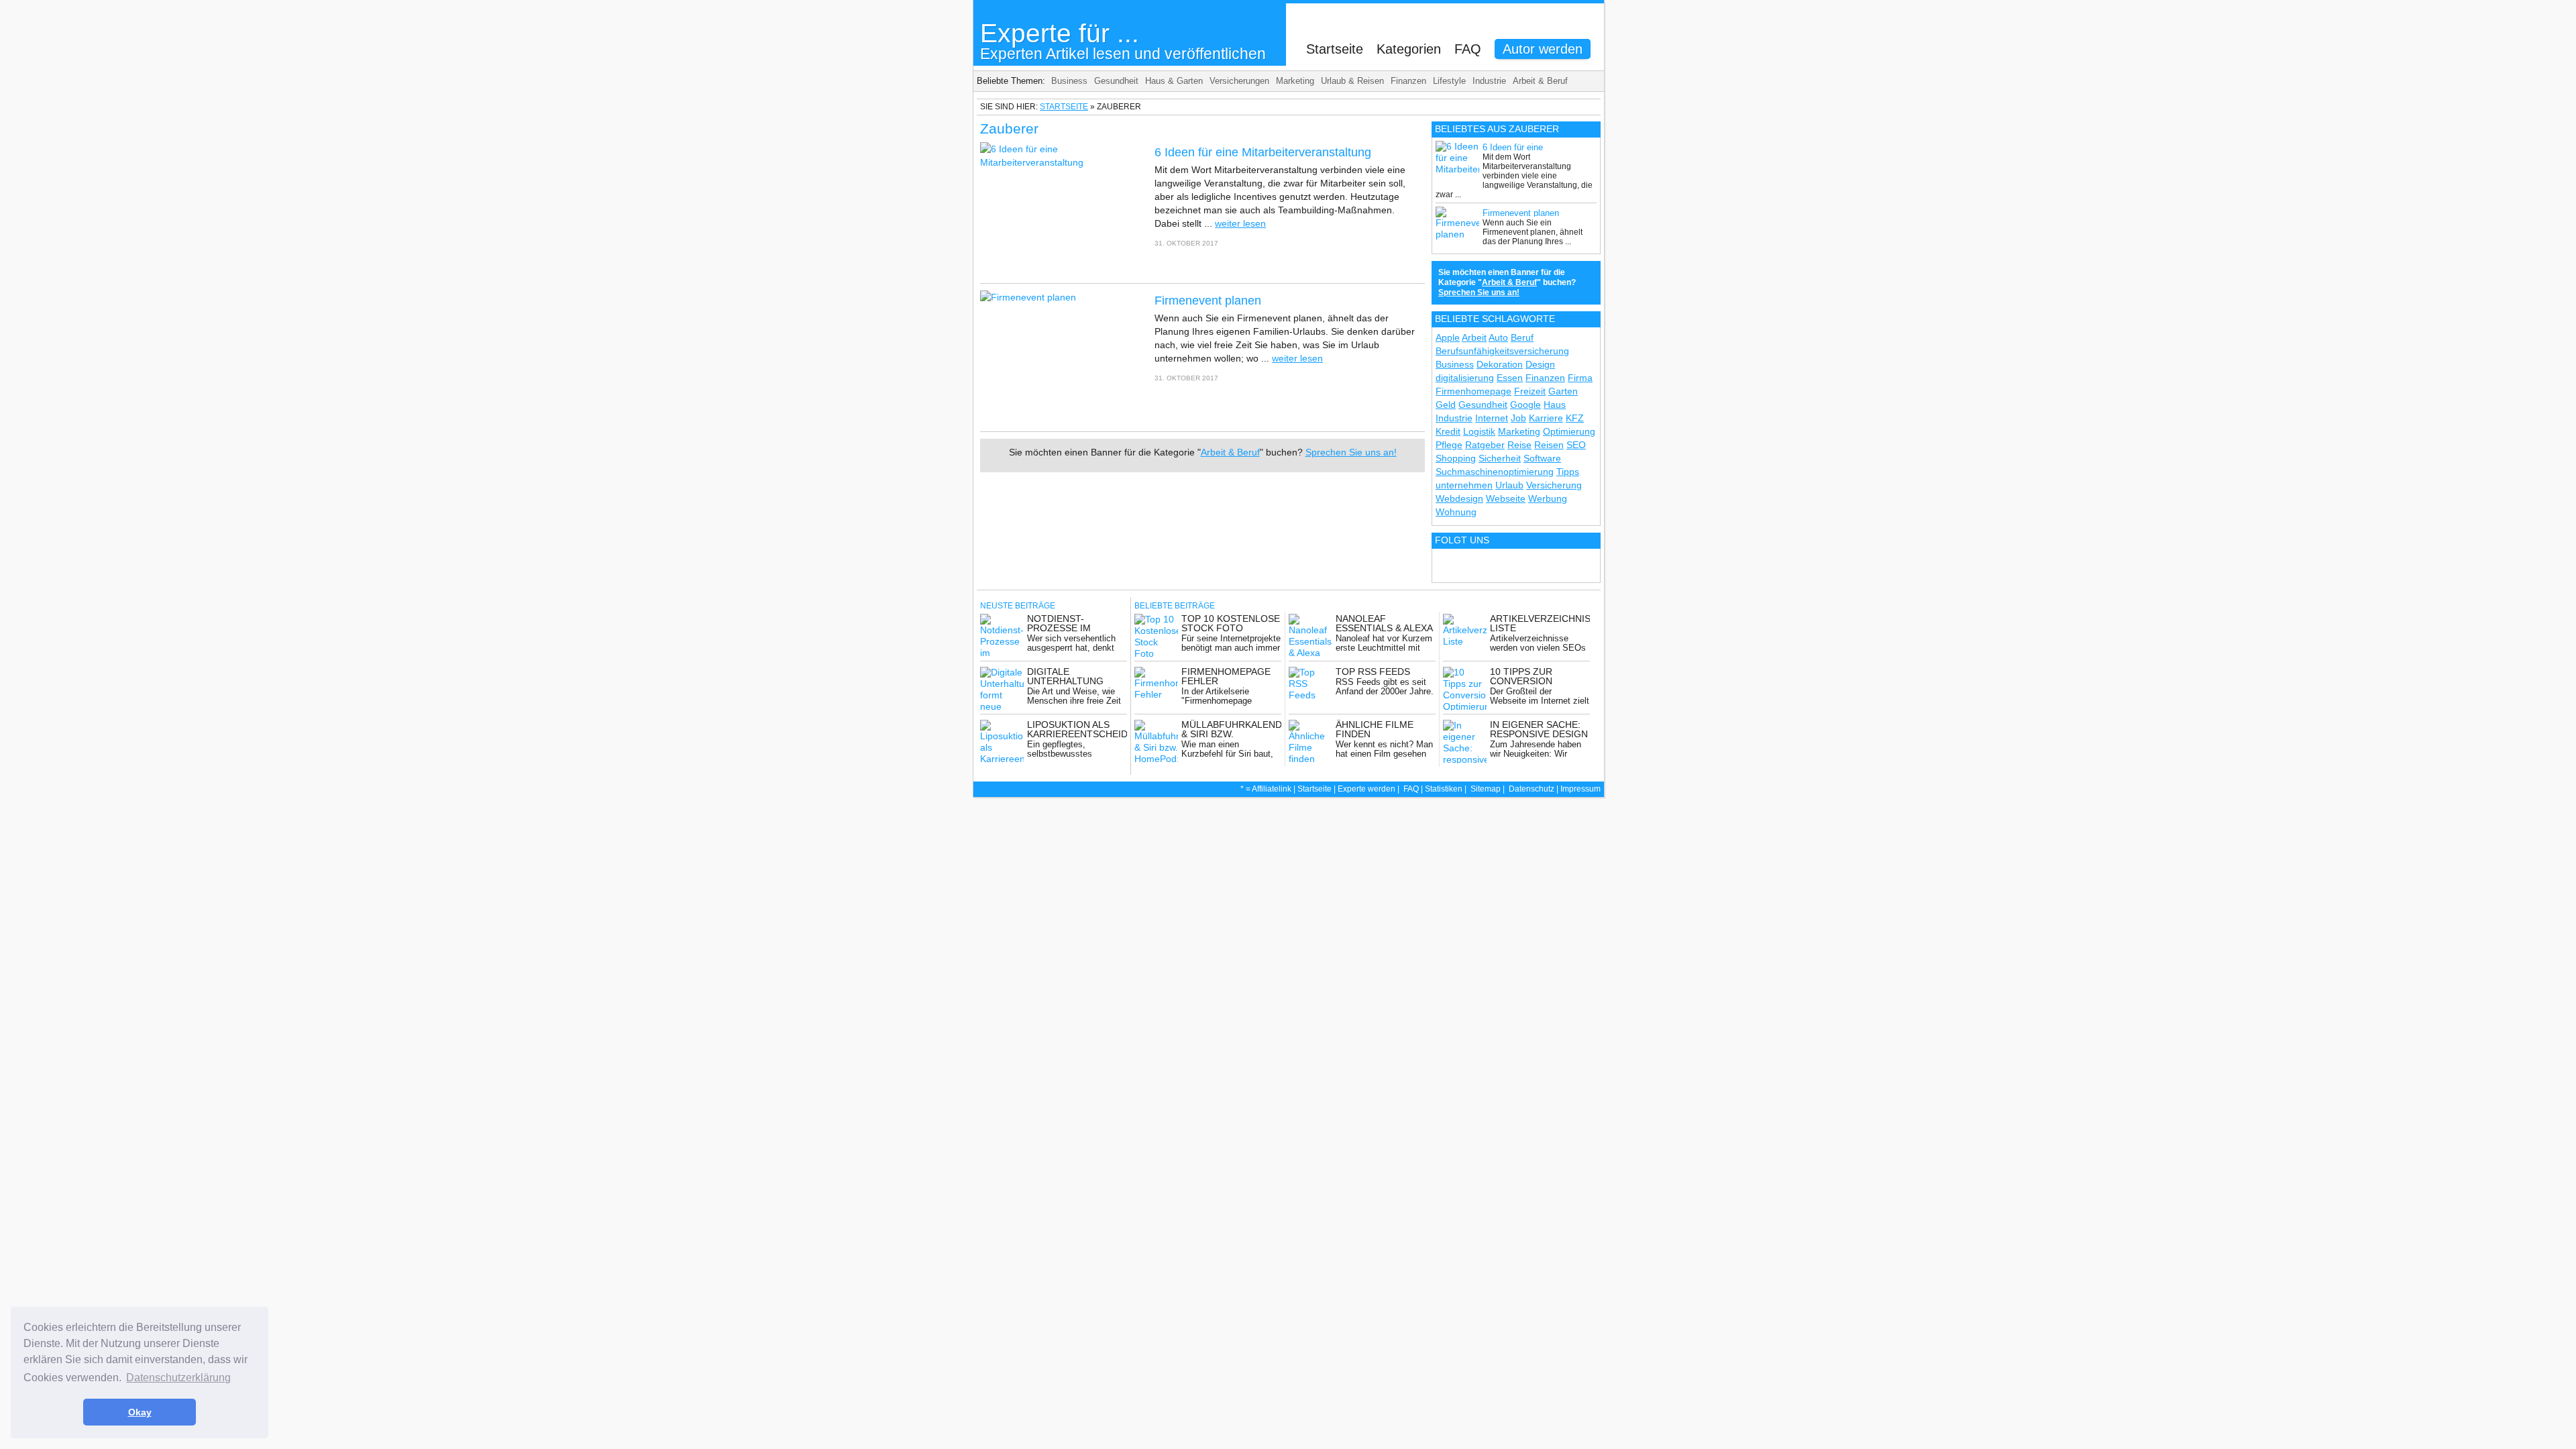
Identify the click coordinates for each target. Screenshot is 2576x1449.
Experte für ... (1123, 41)
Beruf (1522, 337)
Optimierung (1569, 431)
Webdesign (1459, 498)
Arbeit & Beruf (1540, 81)
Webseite (1506, 498)
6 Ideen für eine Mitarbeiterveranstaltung (1263, 152)
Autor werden (1543, 49)
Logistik (1479, 431)
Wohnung (1456, 512)
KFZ (1575, 418)
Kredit (1448, 431)
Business (1069, 81)
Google (1525, 405)
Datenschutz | (1535, 789)
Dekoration (1500, 364)
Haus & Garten (1174, 81)
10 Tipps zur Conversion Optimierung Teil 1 (1538, 681)
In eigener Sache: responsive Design (1539, 729)
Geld (1446, 405)
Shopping (1456, 458)
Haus (1555, 405)
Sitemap (1486, 789)
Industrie (1489, 81)
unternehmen (1464, 485)
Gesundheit (1116, 81)
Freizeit (1530, 391)
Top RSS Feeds (1373, 672)
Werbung (1548, 498)
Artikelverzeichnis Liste (1540, 623)
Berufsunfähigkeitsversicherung (1502, 351)
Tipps (1568, 472)
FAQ (1468, 49)
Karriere (1546, 418)
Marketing (1295, 81)
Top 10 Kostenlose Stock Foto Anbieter (1231, 628)
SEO (1576, 445)
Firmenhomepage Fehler (1226, 676)
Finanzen (1408, 81)
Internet (1492, 418)
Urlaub (1509, 485)
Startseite (1335, 49)
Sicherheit (1500, 458)
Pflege (1449, 445)
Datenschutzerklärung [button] (178, 1378)
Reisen (1549, 445)
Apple (1448, 337)
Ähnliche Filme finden (1375, 729)
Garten (1563, 391)
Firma (1580, 378)
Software (1542, 458)
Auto (1498, 337)
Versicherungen (1239, 81)
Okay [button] (140, 1412)
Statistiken (1444, 789)
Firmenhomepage (1473, 391)
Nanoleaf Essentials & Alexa (1384, 623)
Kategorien (1409, 49)
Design (1540, 364)
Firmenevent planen (1208, 301)
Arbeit (1474, 337)
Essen (1510, 378)
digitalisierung (1465, 378)
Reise (1519, 445)
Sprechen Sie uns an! (1351, 452)
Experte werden (1366, 789)
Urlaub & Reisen (1352, 81)
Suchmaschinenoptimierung (1495, 472)
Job (1518, 418)
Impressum (1580, 789)
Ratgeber (1485, 445)
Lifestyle (1449, 81)
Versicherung (1554, 485)
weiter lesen (1240, 223)
